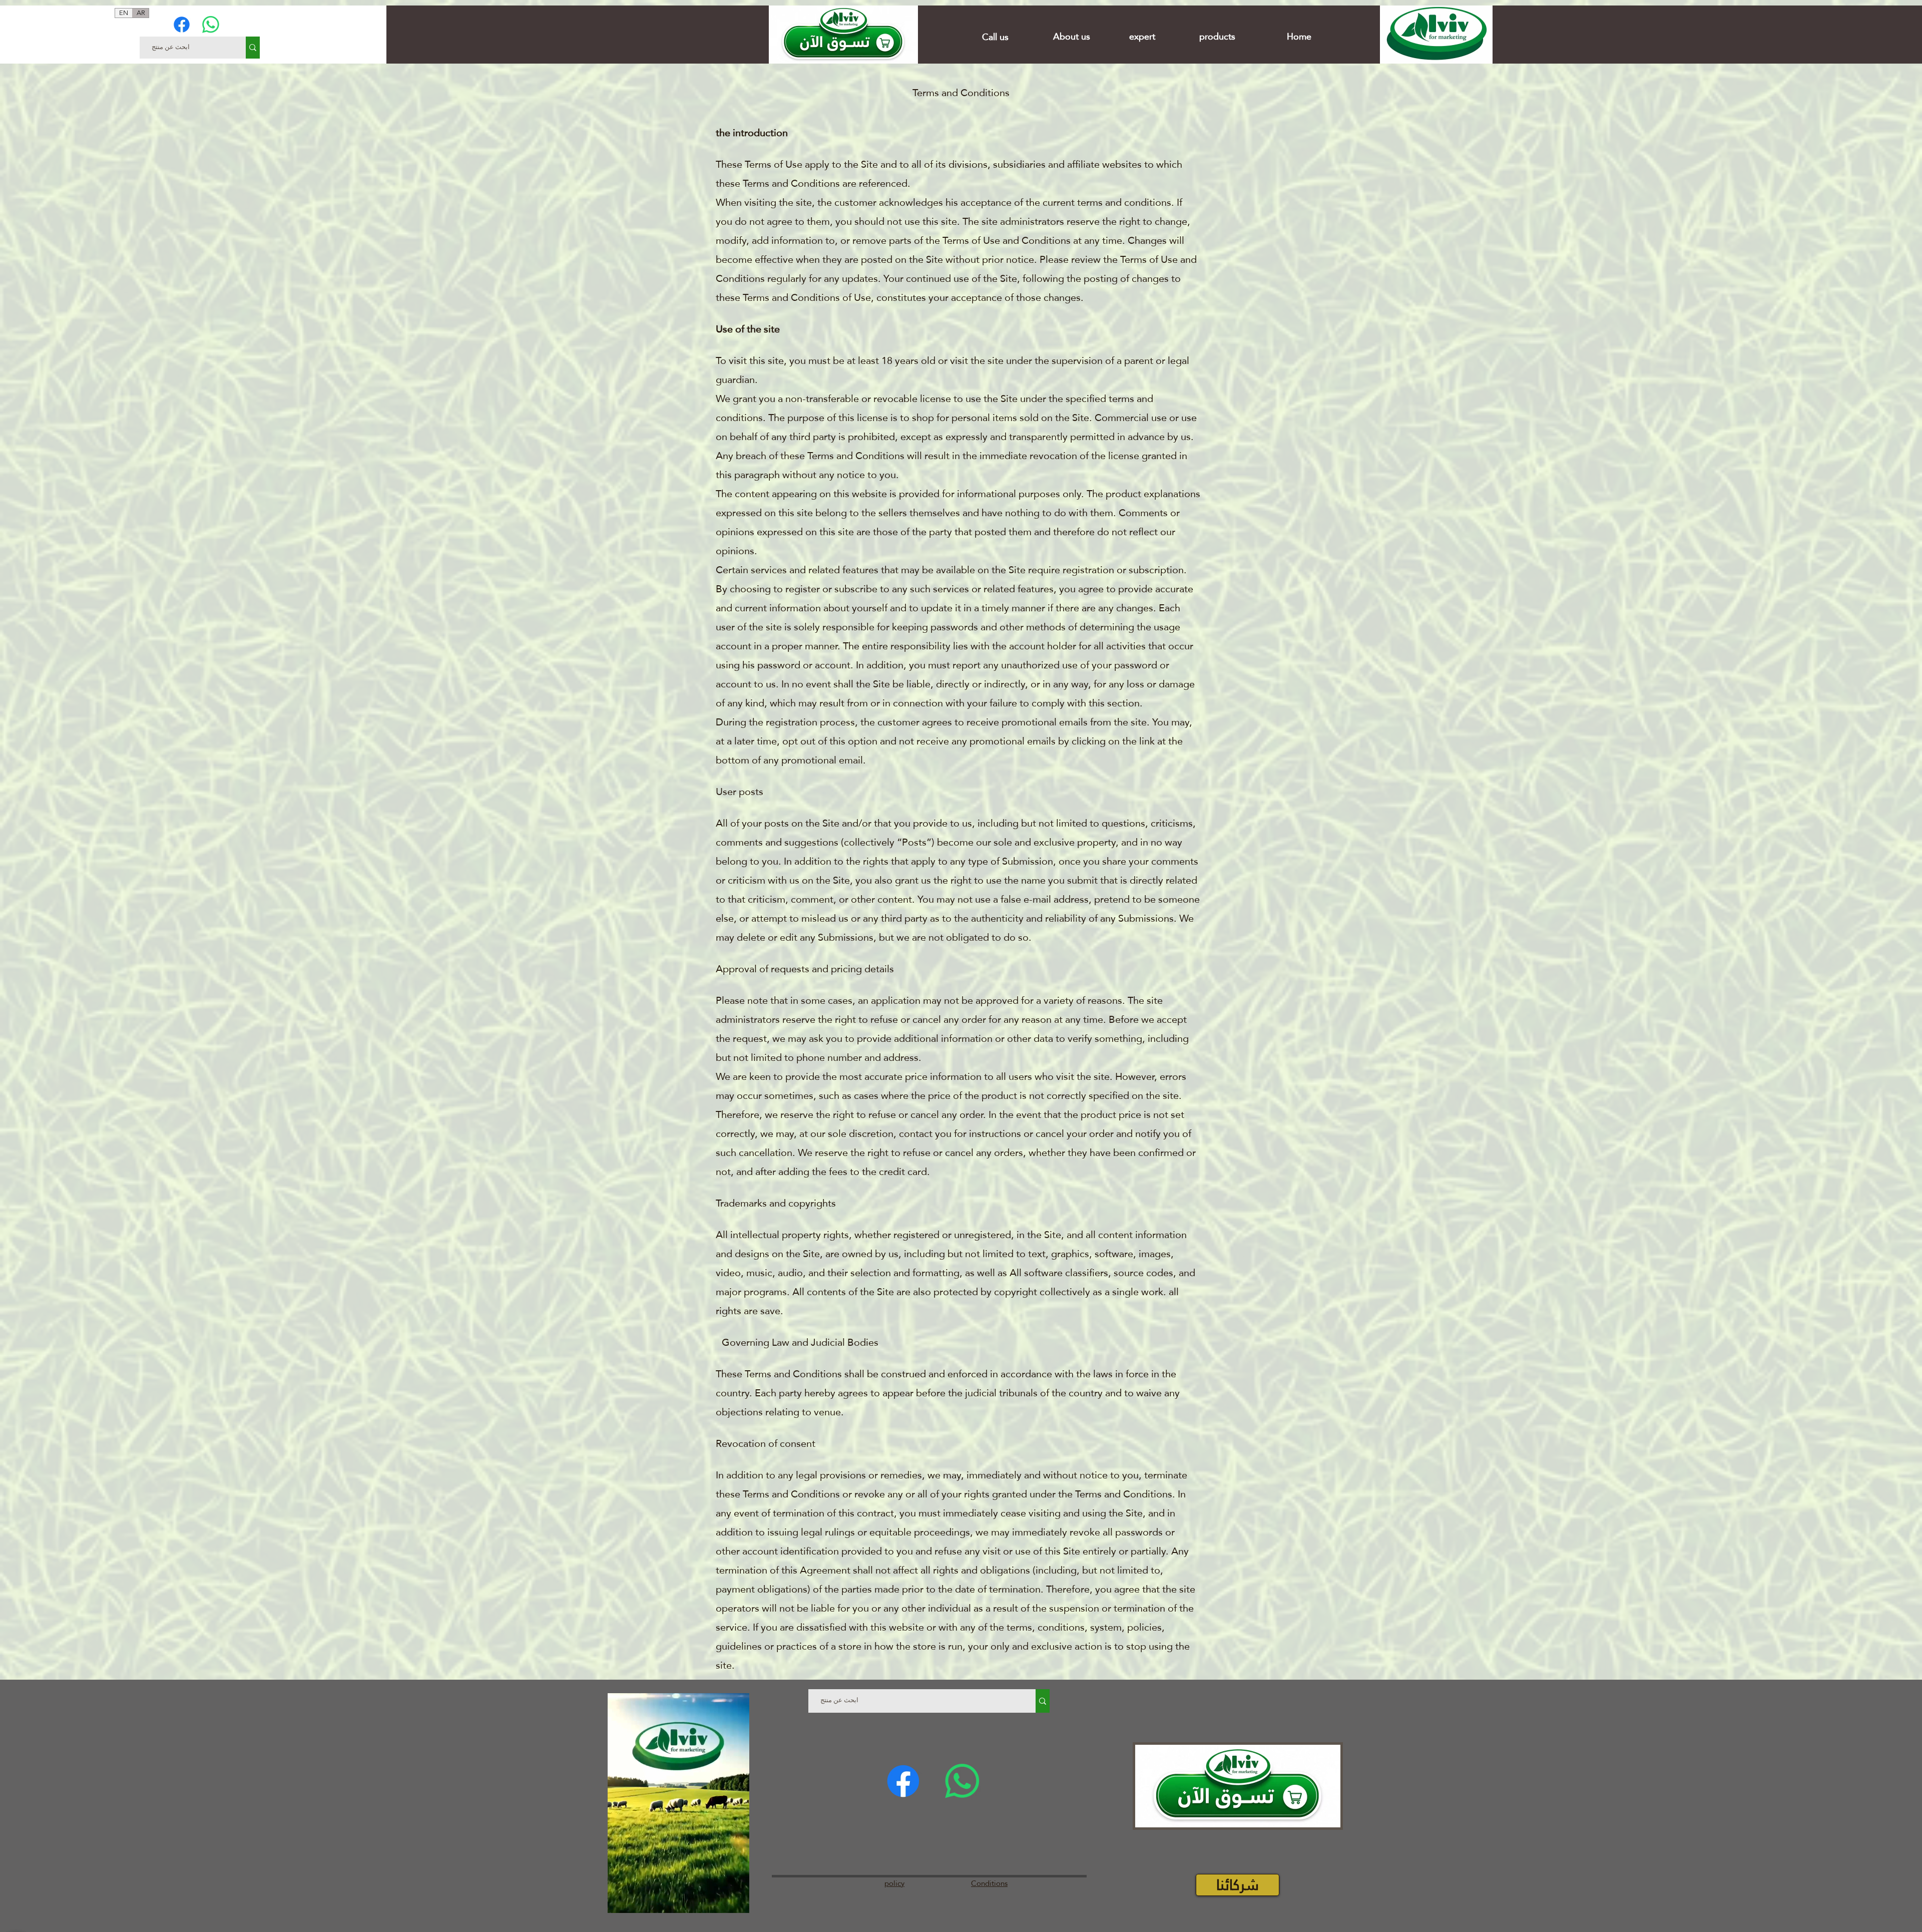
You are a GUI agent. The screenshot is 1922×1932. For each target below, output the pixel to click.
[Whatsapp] (211, 25)
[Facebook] (182, 25)
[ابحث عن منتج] (253, 48)
